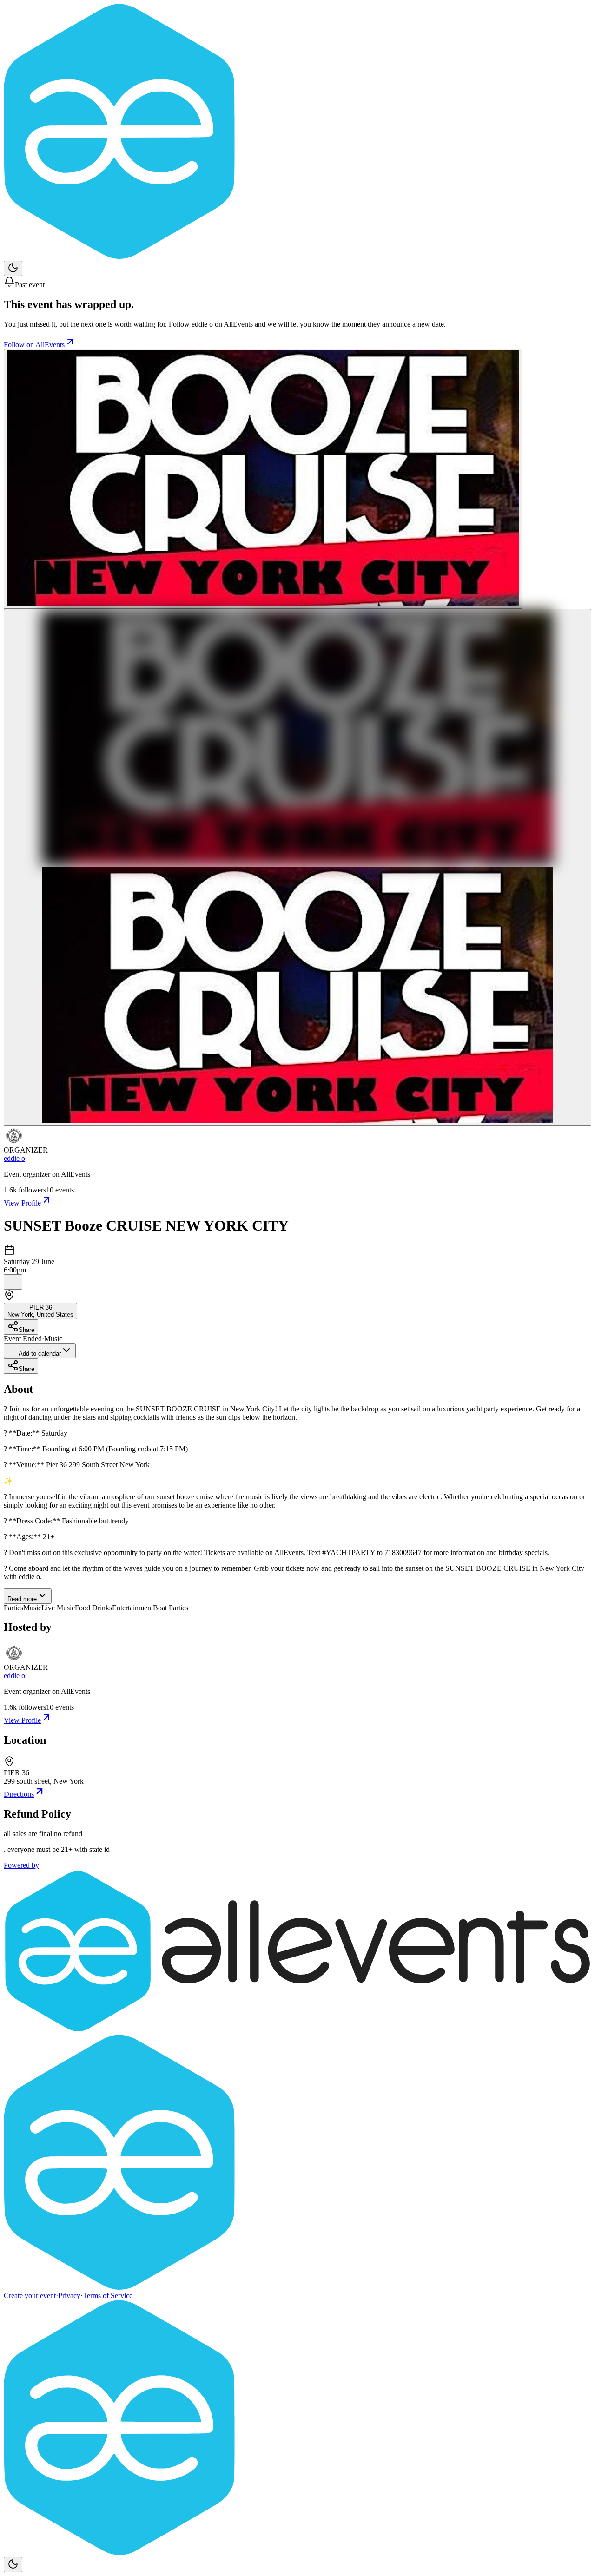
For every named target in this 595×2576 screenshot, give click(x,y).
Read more (22, 1599)
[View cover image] (263, 479)
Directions (19, 1794)
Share (26, 1330)
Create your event (30, 2296)
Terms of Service (108, 2296)
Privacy (69, 2296)
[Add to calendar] (13, 1282)
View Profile (22, 1203)
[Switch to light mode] (13, 268)
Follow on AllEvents (34, 345)
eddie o (14, 1158)
